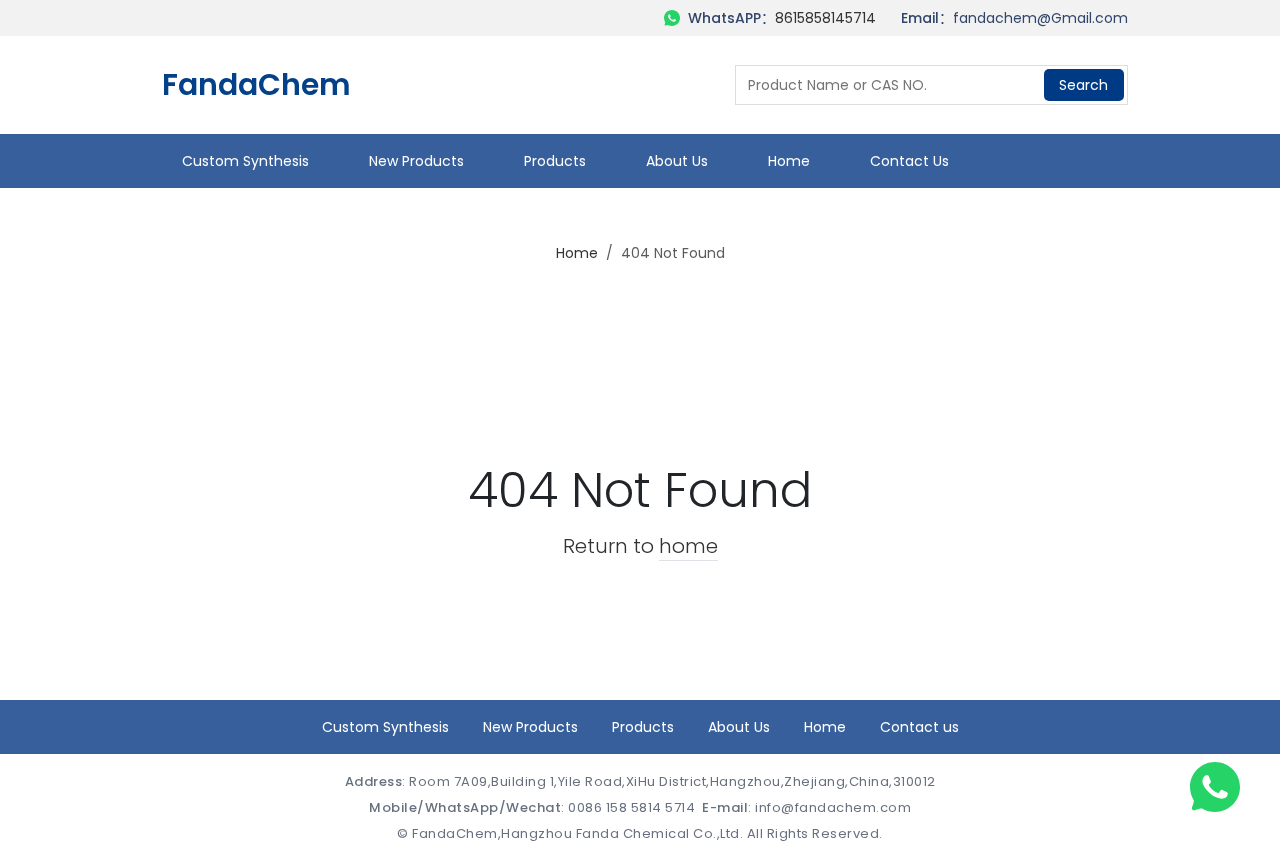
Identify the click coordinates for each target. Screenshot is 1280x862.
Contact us (909, 161)
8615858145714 (825, 18)
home (688, 546)
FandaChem (256, 85)
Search (1083, 85)
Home (789, 161)
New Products (416, 161)
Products (555, 161)
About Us (677, 161)
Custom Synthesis (245, 161)
